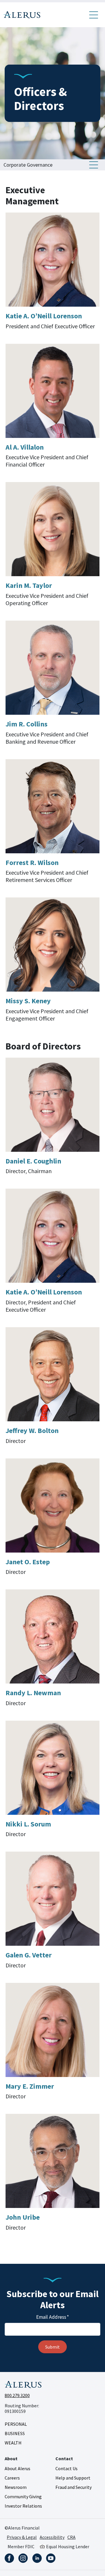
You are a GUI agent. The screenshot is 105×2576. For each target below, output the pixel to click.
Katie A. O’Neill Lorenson (44, 316)
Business (15, 2433)
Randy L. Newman (33, 1693)
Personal (16, 2424)
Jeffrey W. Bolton (32, 1431)
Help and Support (73, 2478)
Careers (12, 2478)
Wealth (13, 2443)
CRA (71, 2537)
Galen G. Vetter (29, 1955)
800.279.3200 (17, 2395)
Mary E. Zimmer (30, 2086)
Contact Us (66, 2468)
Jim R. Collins (27, 724)
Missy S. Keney (28, 1001)
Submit (52, 2347)
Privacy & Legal (22, 2537)
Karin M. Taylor (29, 585)
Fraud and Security (73, 2487)
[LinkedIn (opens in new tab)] (37, 2558)
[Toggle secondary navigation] (94, 165)
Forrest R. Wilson (32, 863)
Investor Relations (23, 2506)
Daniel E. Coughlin (33, 1161)
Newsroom (16, 2487)
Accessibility (52, 2537)
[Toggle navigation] (94, 15)
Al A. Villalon (25, 447)
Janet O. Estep (28, 1562)
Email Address (52, 2317)
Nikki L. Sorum (28, 1824)
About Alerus (17, 2468)
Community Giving (23, 2496)
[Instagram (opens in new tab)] (23, 2558)
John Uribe (23, 2217)
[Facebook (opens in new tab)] (9, 2558)
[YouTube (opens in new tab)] (51, 2558)
